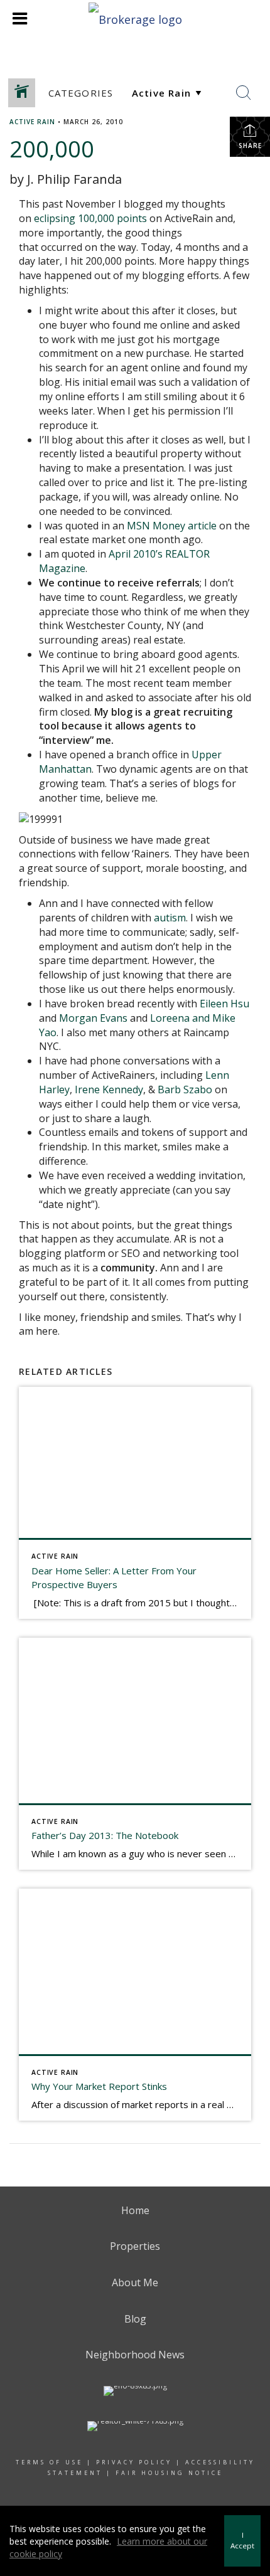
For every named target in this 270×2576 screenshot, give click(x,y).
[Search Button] (244, 93)
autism (170, 918)
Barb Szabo (185, 1089)
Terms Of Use (49, 2462)
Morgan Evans (93, 1018)
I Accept (242, 2540)
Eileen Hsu (224, 1004)
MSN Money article (172, 526)
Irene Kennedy (109, 1089)
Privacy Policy (134, 2462)
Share (250, 146)
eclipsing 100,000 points (90, 218)
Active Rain (32, 122)
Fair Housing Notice (169, 2473)
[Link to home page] (135, 18)
